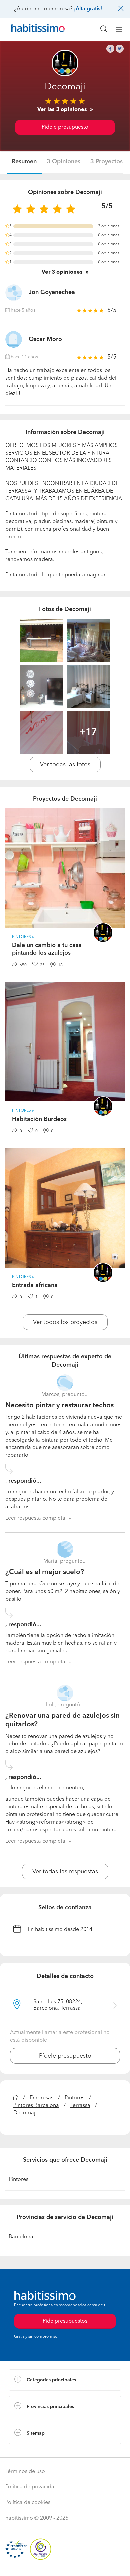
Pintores (74, 2098)
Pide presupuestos (65, 2565)
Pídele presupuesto (65, 127)
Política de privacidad (31, 2487)
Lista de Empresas (30, 2451)
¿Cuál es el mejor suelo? (45, 1572)
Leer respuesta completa (35, 1518)
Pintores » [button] (23, 937)
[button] (65, 2380)
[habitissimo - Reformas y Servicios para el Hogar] (30, 30)
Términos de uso (25, 2472)
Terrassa (80, 2106)
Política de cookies (28, 2503)
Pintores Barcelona (36, 2106)
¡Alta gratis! (88, 9)
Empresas (41, 2098)
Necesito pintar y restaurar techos (59, 1406)
